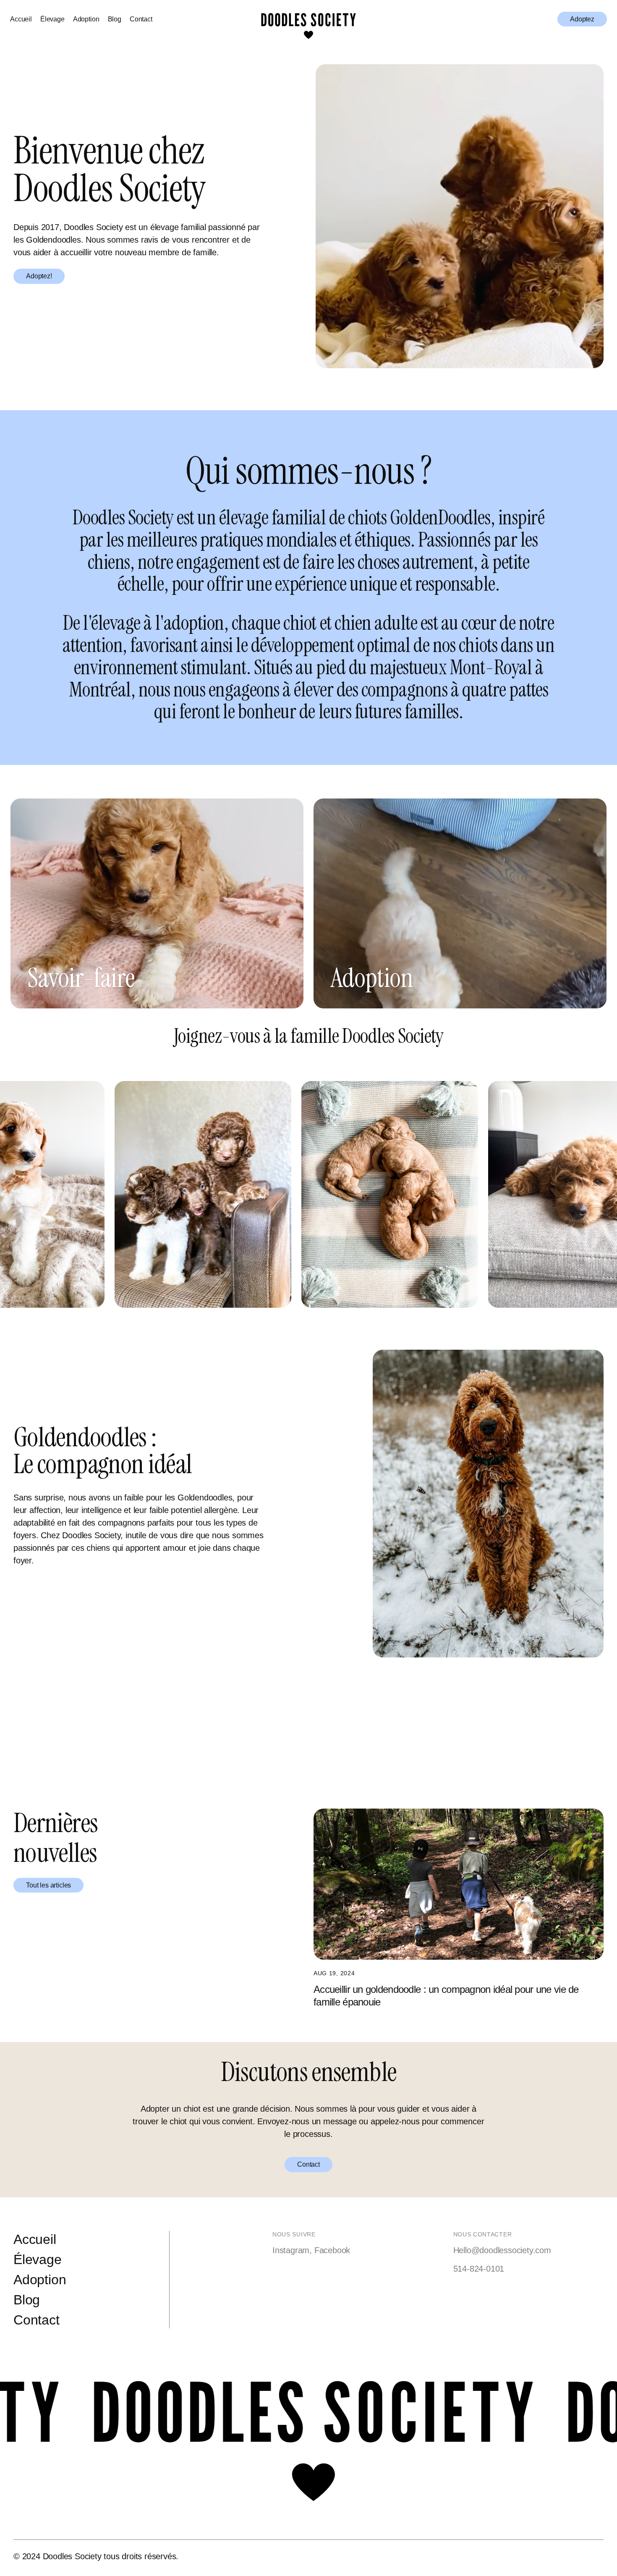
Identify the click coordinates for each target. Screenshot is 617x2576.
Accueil (21, 19)
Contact (141, 19)
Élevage (52, 19)
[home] (308, 19)
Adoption (86, 19)
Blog (115, 19)
